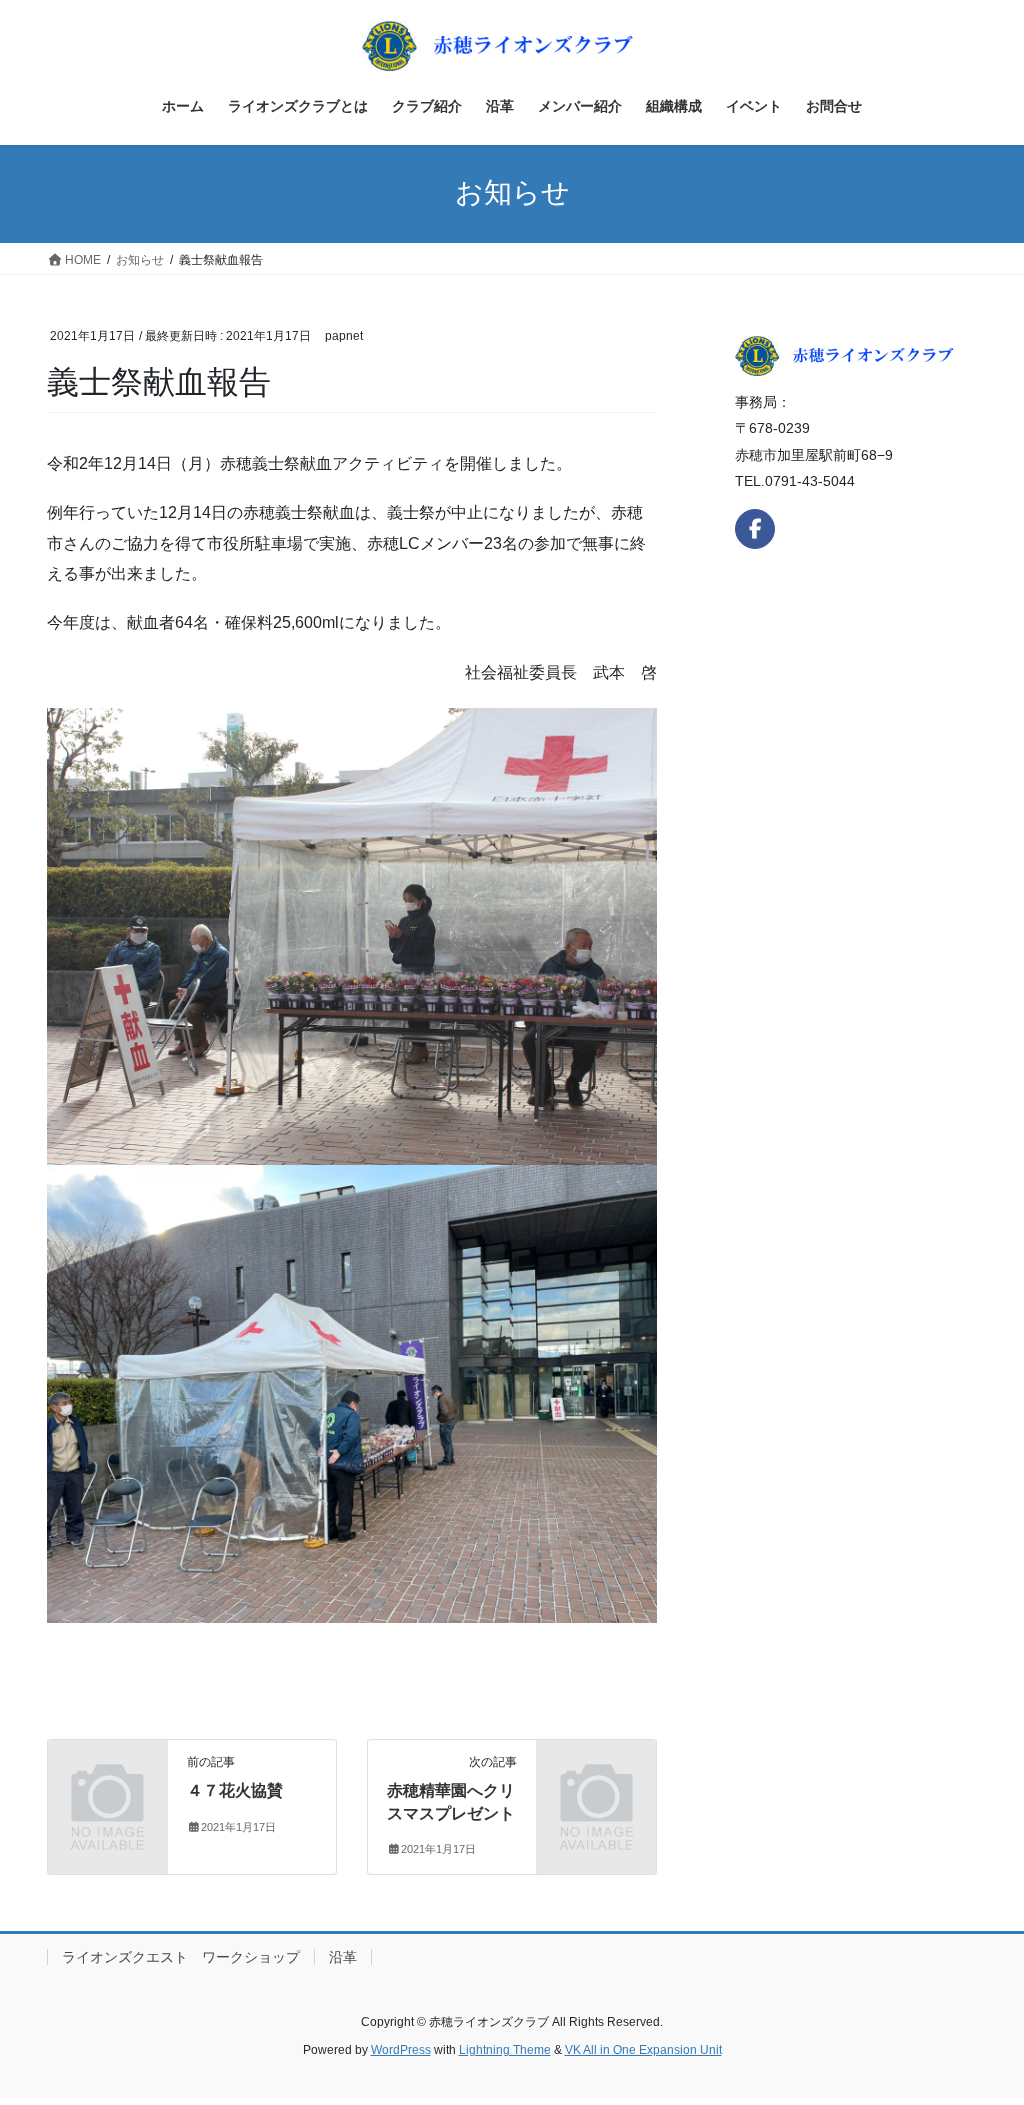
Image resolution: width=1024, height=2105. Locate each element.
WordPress (401, 2050)
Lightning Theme (505, 2050)
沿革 (343, 1957)
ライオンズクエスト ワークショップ (181, 1957)
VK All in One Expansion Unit (643, 2050)
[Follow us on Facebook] (755, 529)
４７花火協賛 (235, 1790)
